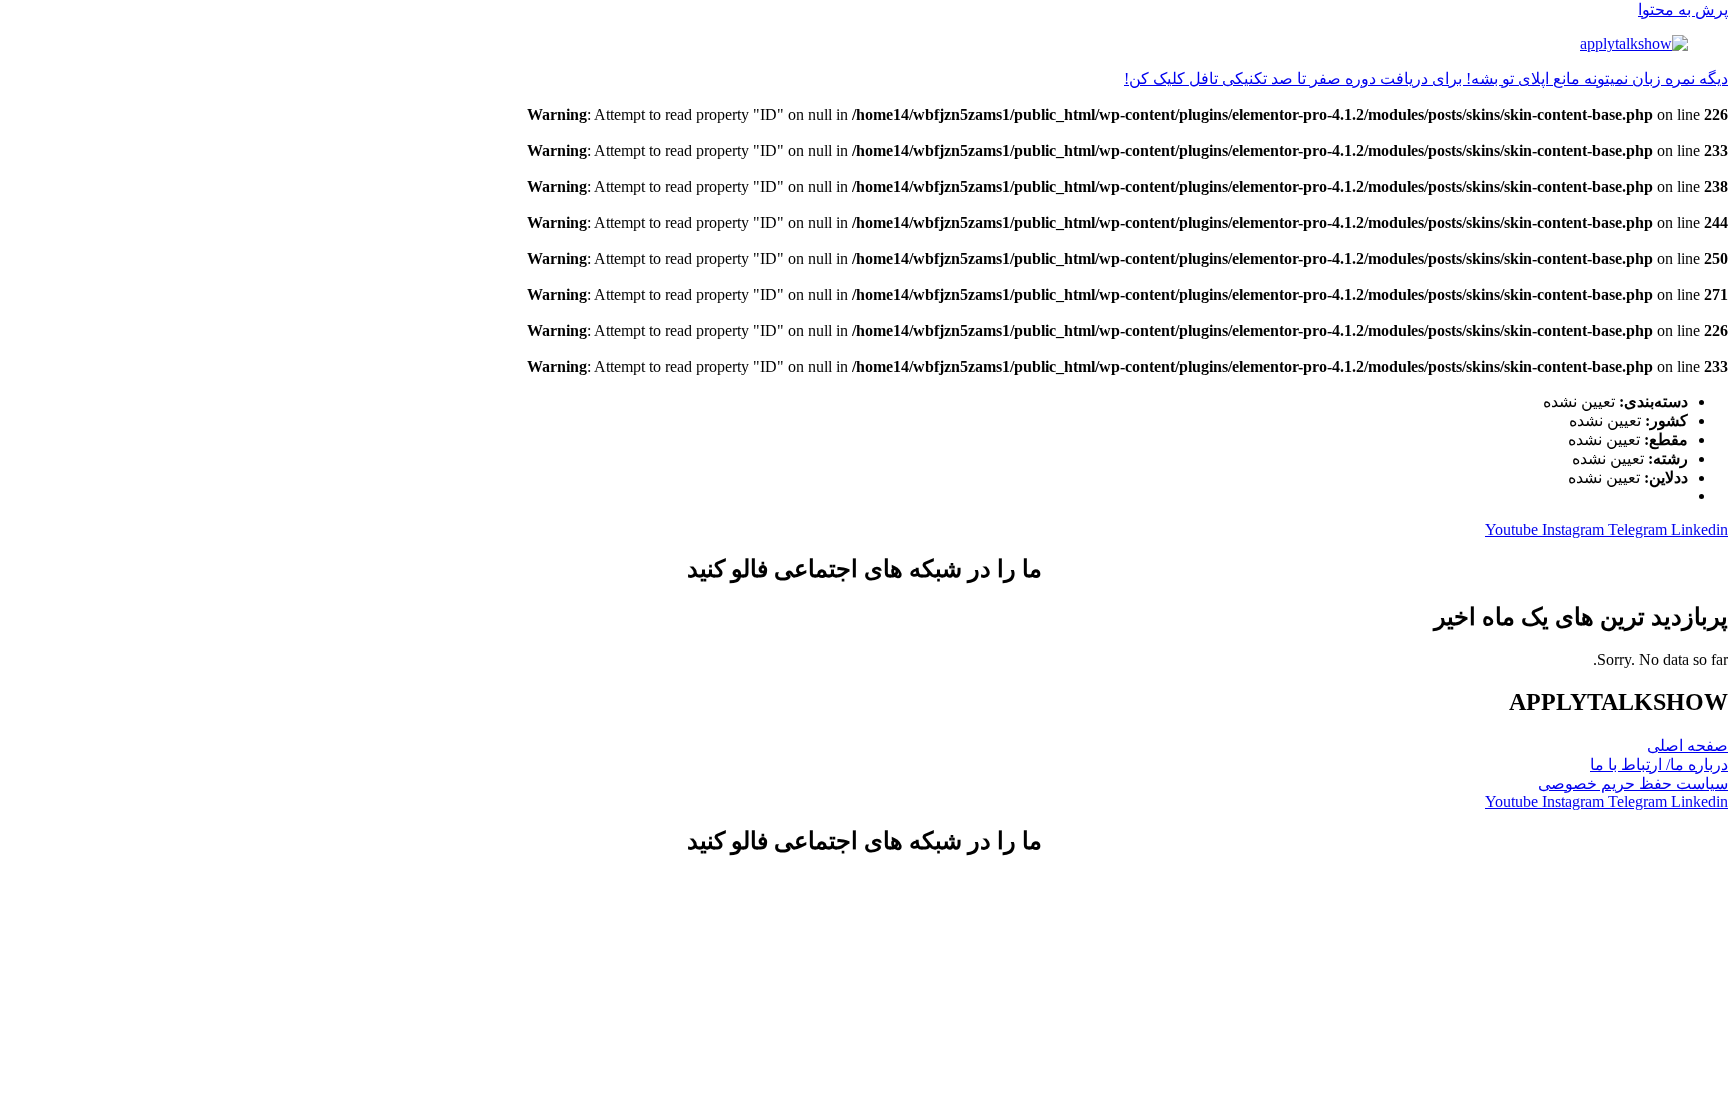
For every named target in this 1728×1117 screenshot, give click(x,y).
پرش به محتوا (1683, 9)
